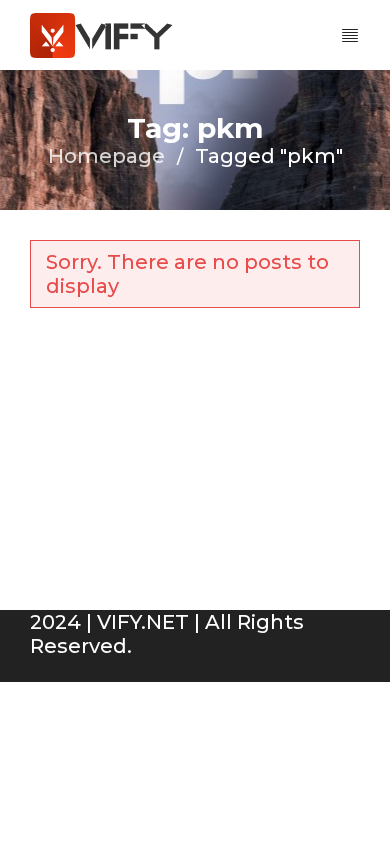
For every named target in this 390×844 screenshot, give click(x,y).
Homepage (106, 156)
